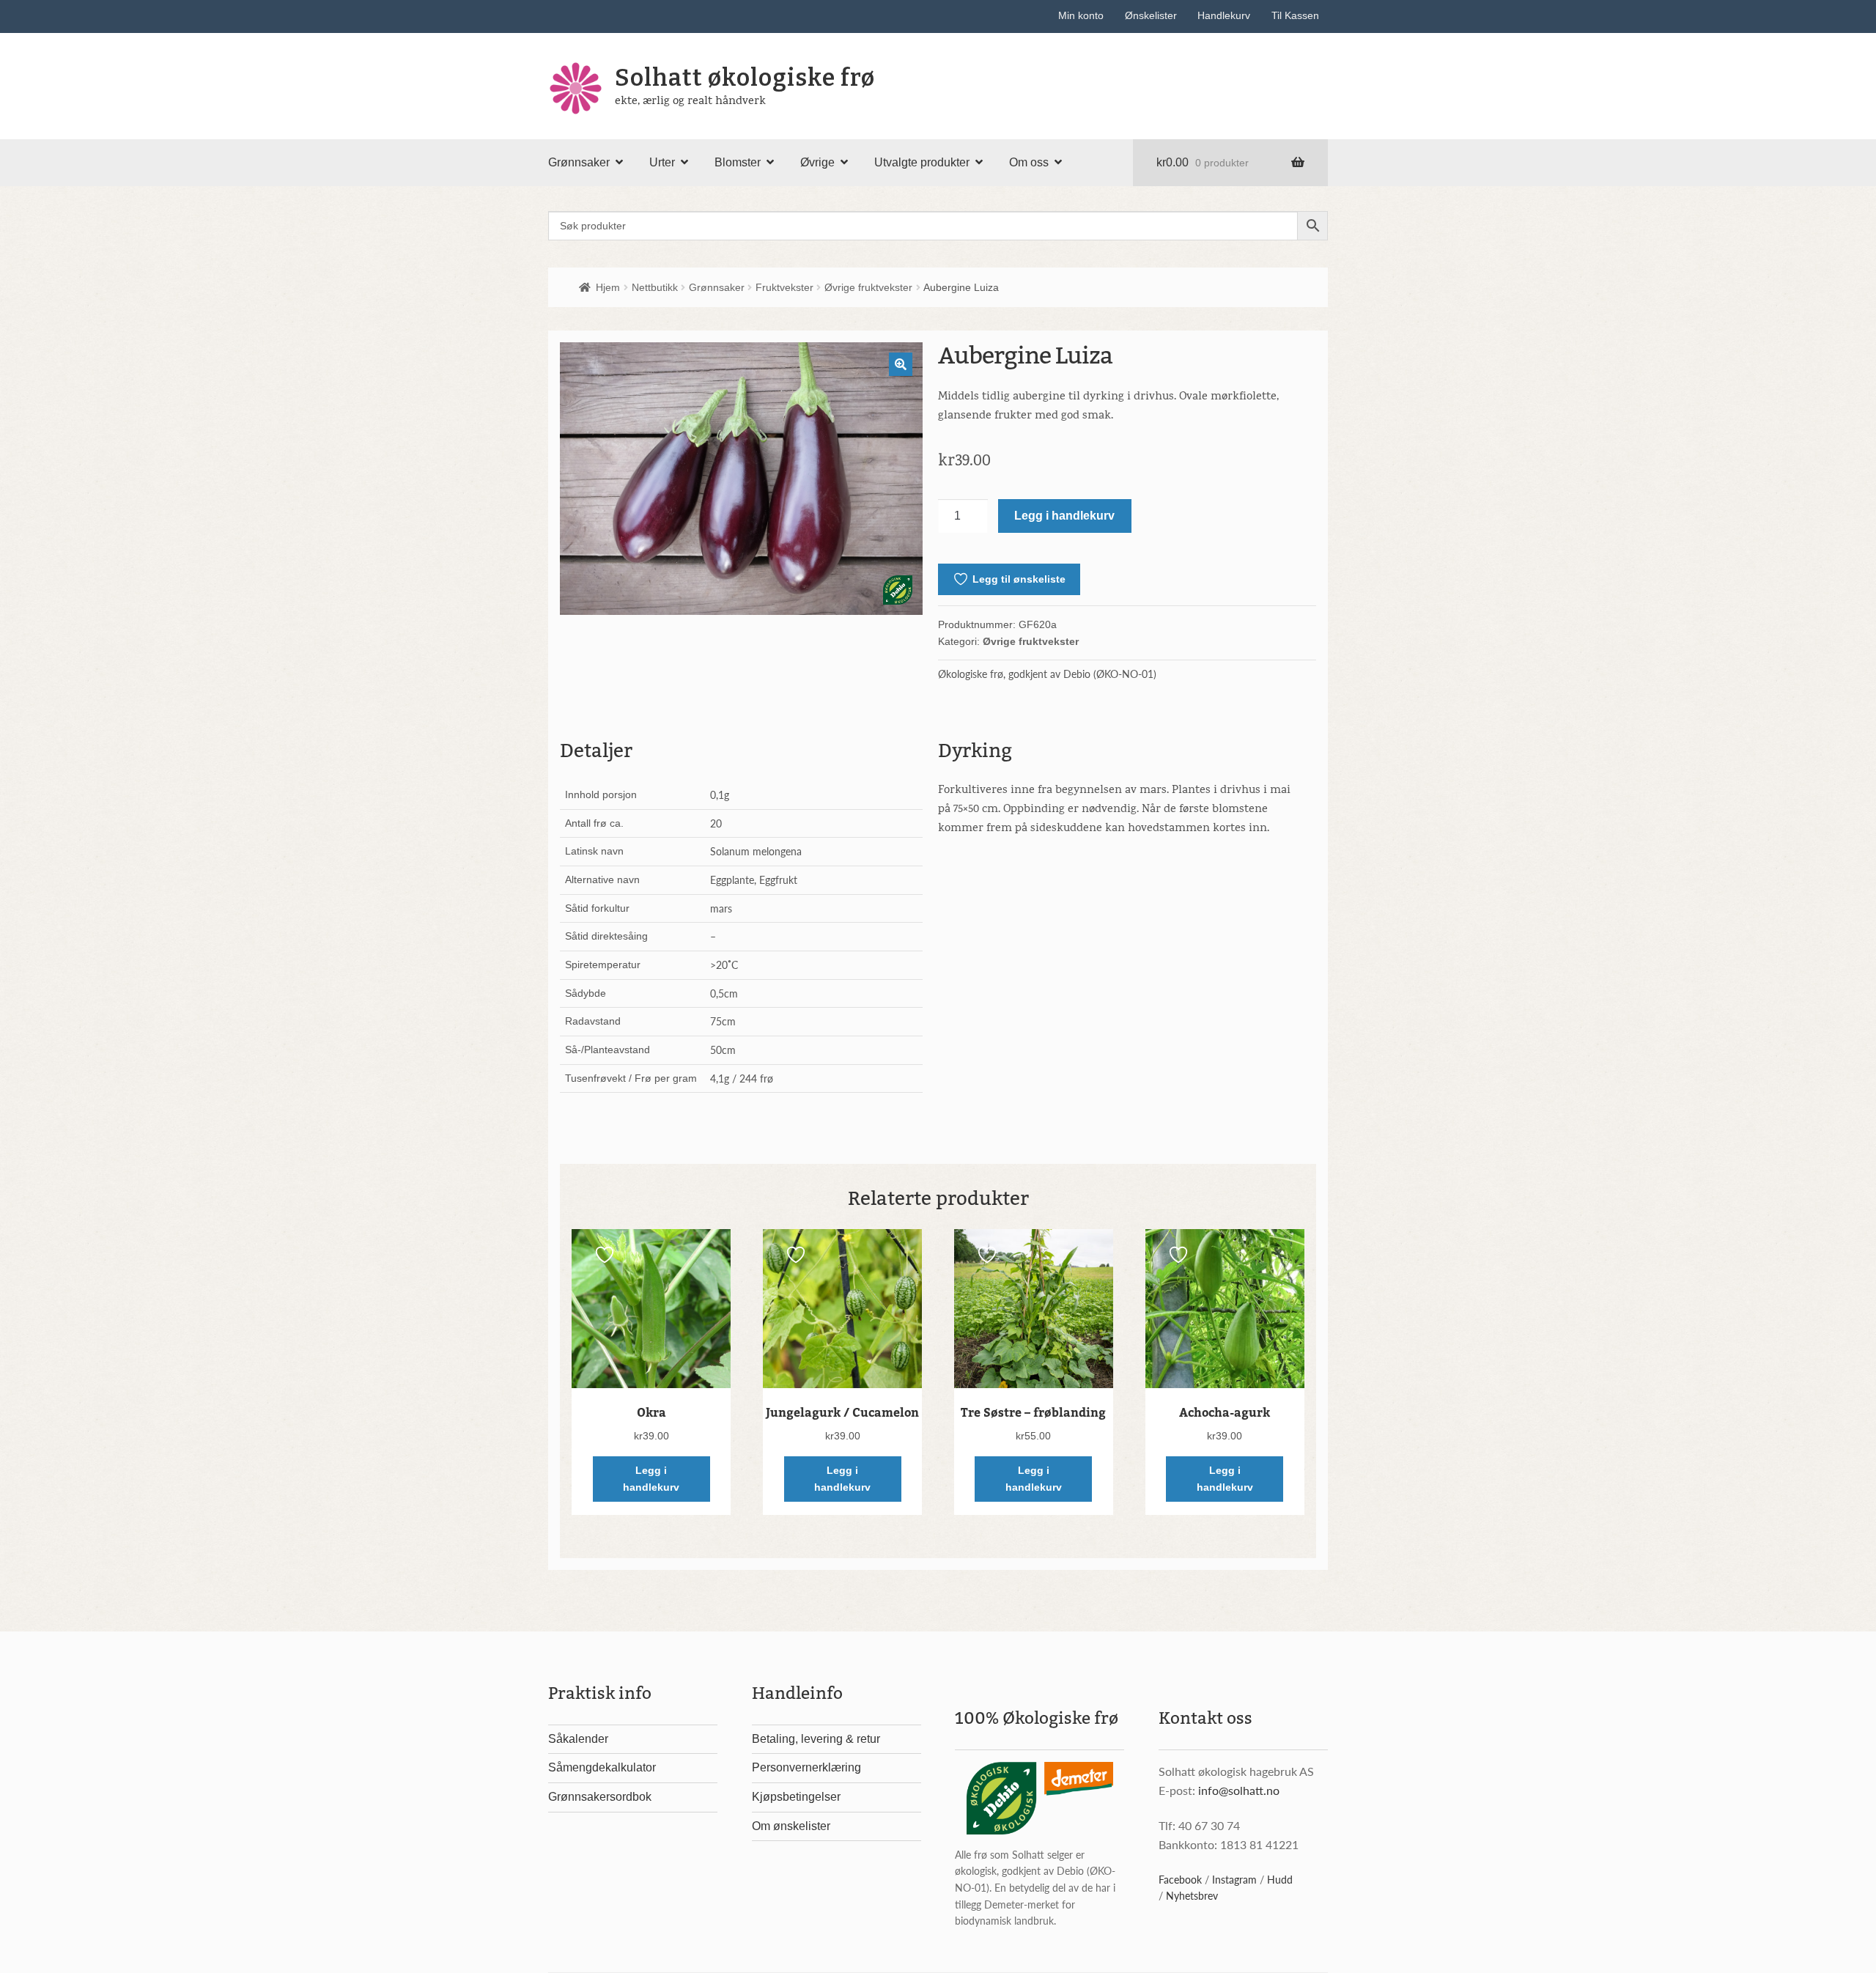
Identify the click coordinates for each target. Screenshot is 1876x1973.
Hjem (608, 287)
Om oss (1029, 162)
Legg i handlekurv (1064, 516)
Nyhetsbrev (1192, 1895)
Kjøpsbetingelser (796, 1797)
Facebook (1180, 1879)
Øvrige (817, 162)
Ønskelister (1151, 15)
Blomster (738, 162)
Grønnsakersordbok (600, 1797)
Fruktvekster (784, 287)
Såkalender (578, 1739)
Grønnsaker (579, 162)
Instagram (1234, 1879)
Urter (662, 162)
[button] (901, 364)
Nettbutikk (655, 287)
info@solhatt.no (1239, 1790)
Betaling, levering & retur (816, 1739)
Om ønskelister (791, 1826)
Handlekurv (1224, 15)
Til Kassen (1295, 15)
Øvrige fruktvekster (868, 287)
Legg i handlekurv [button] (651, 1479)
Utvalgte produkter (922, 162)
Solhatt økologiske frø (745, 78)
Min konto (1081, 15)
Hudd (1280, 1879)
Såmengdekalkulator (602, 1767)
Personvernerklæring (806, 1767)
